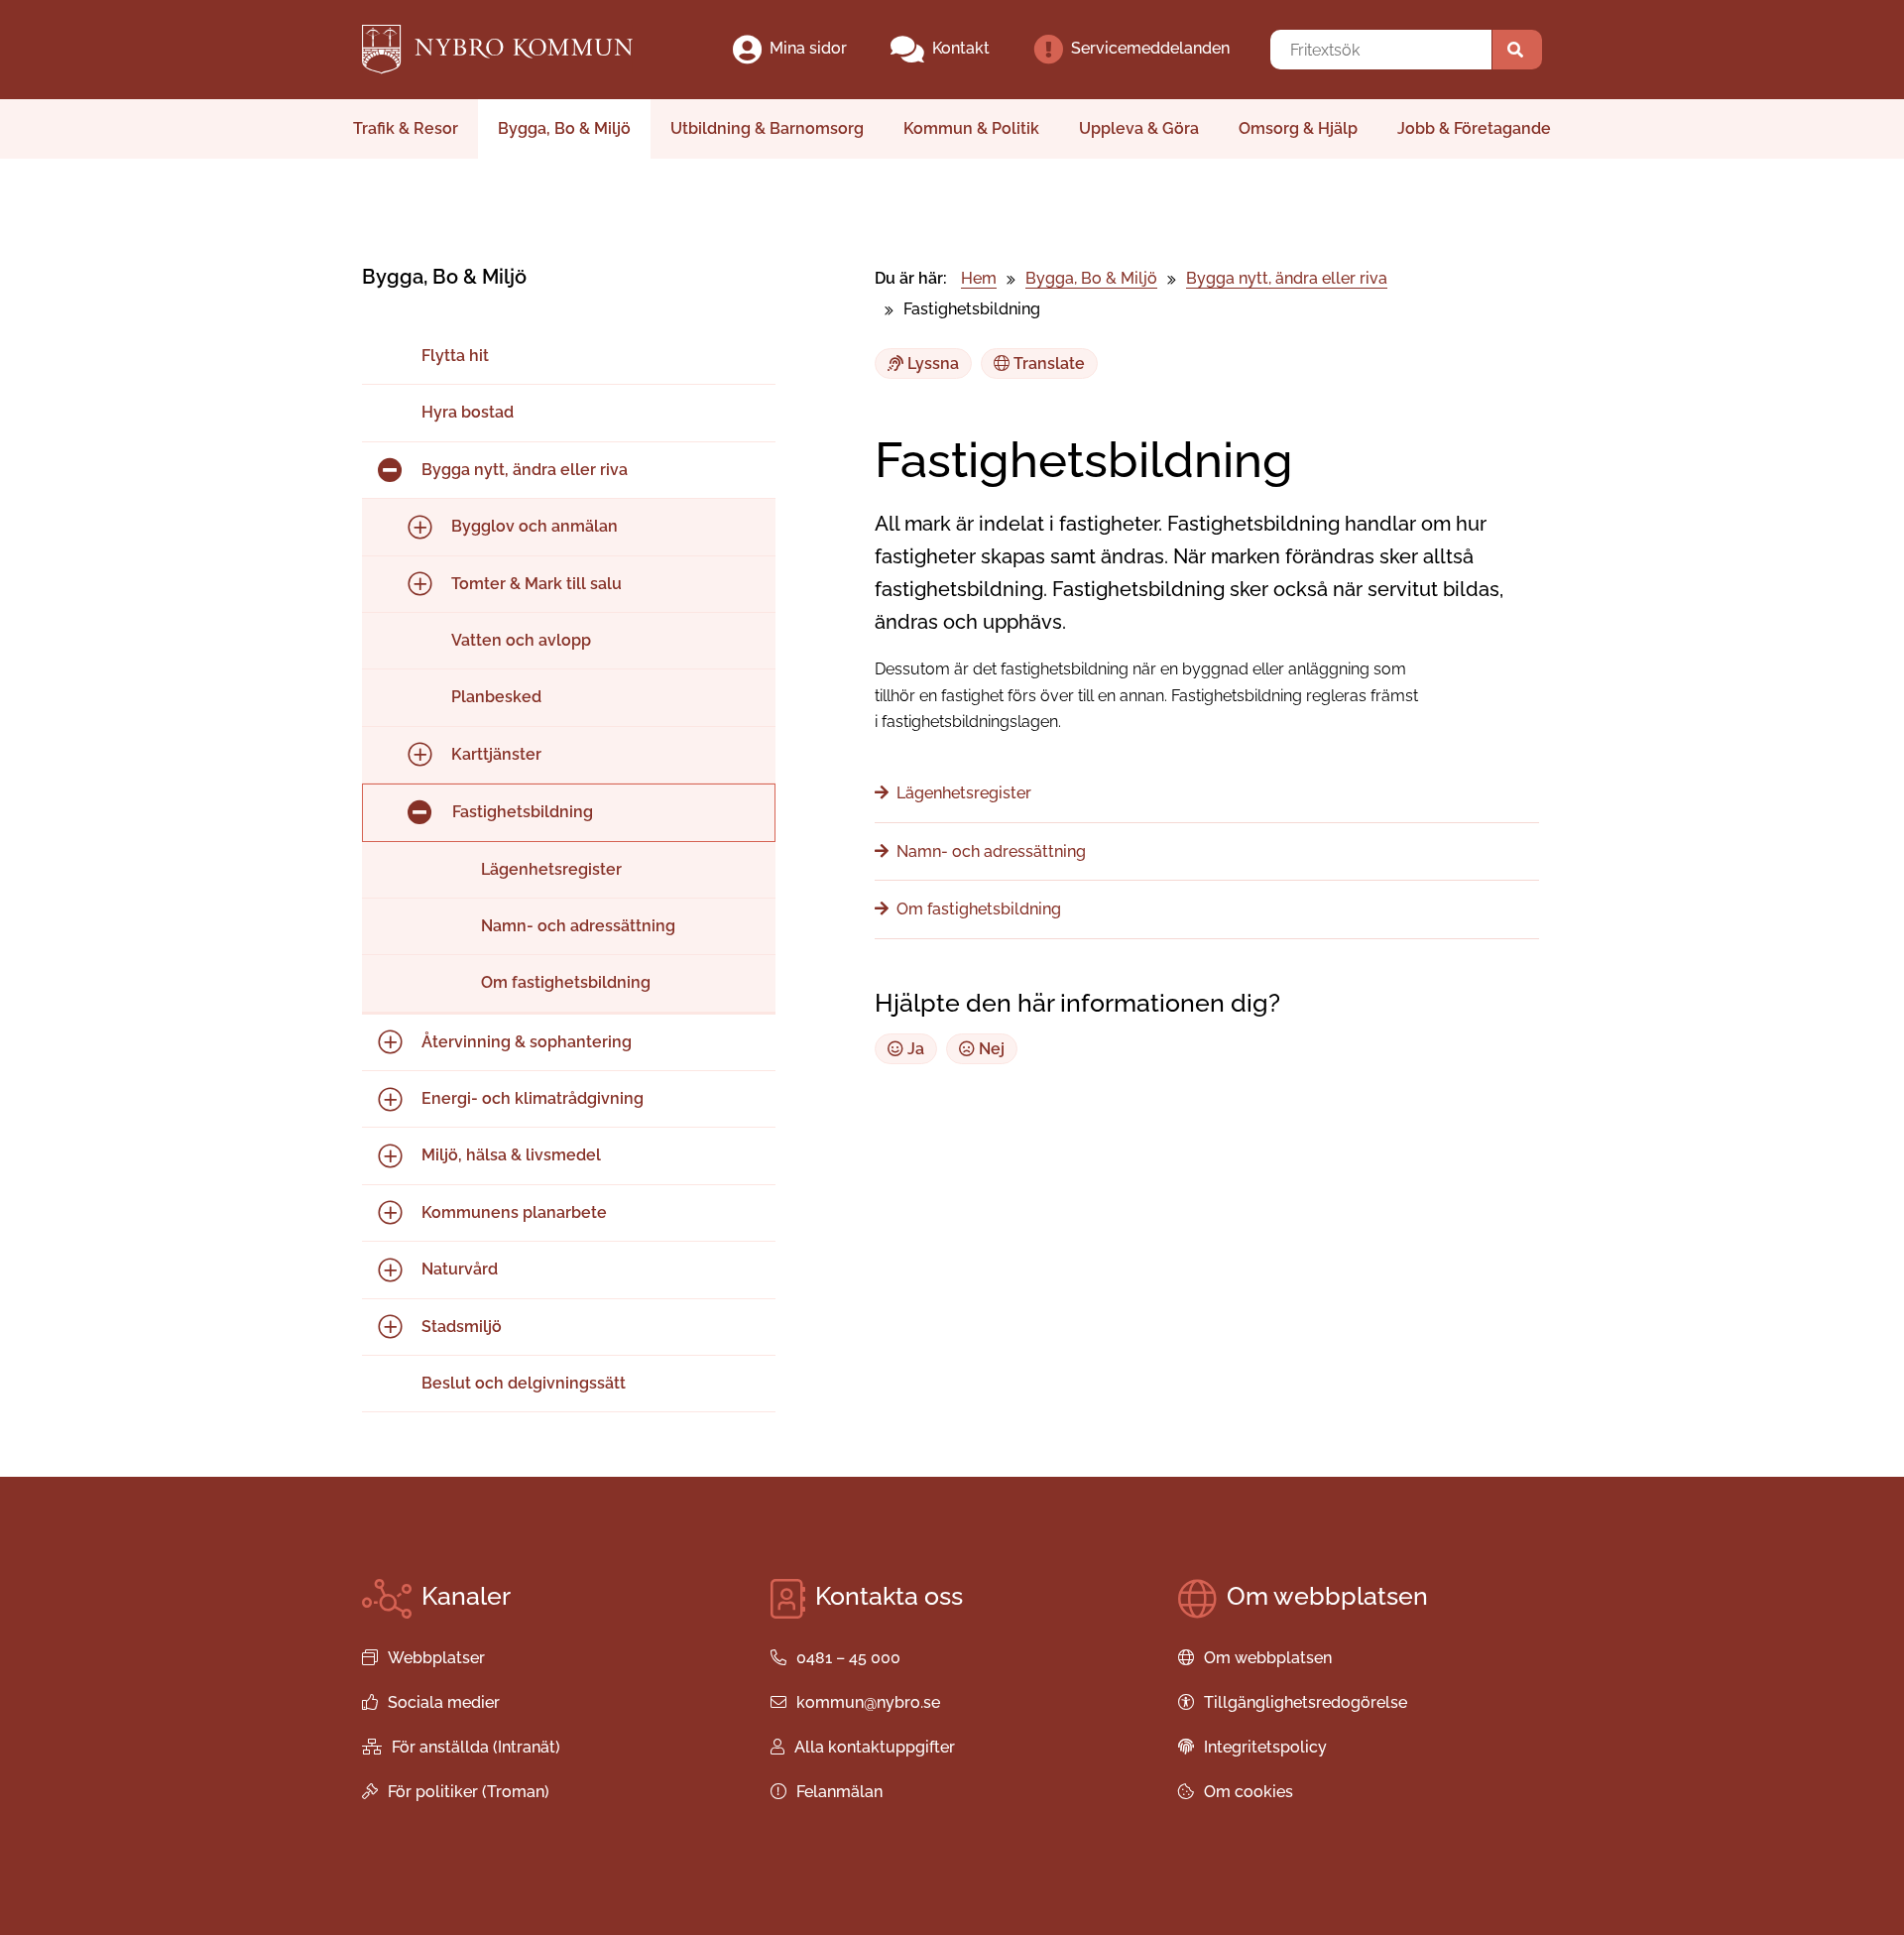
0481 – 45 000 (848, 1658)
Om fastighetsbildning (566, 982)
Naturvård (460, 1269)
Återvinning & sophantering (527, 1042)
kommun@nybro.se (868, 1702)
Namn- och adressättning (578, 926)
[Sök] (1517, 50)
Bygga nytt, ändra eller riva (525, 470)
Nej (990, 1049)
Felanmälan (839, 1792)
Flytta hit (455, 356)
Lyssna (931, 363)
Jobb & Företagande (1474, 128)
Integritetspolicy (1265, 1747)
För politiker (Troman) (469, 1792)
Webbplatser (436, 1658)
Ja (914, 1049)
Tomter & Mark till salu (536, 584)
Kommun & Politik (971, 128)
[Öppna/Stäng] (390, 471)
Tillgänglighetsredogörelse (1306, 1702)
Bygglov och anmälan (535, 526)
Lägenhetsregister (551, 869)
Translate (1047, 363)
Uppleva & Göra (1139, 128)
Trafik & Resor (406, 128)
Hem (979, 278)
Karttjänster (496, 754)
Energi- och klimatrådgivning (533, 1098)
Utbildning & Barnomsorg (767, 128)
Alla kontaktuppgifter (875, 1747)
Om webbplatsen (1268, 1658)
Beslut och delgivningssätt (524, 1383)
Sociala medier (444, 1702)
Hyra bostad (468, 412)
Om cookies (1249, 1792)
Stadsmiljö (462, 1327)
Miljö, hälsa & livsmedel (511, 1155)
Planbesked (496, 697)
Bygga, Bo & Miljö (564, 128)
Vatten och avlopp (521, 640)
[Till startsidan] (514, 50)
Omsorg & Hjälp (1298, 128)
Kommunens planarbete (514, 1212)
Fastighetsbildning (523, 812)
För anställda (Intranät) (476, 1747)
